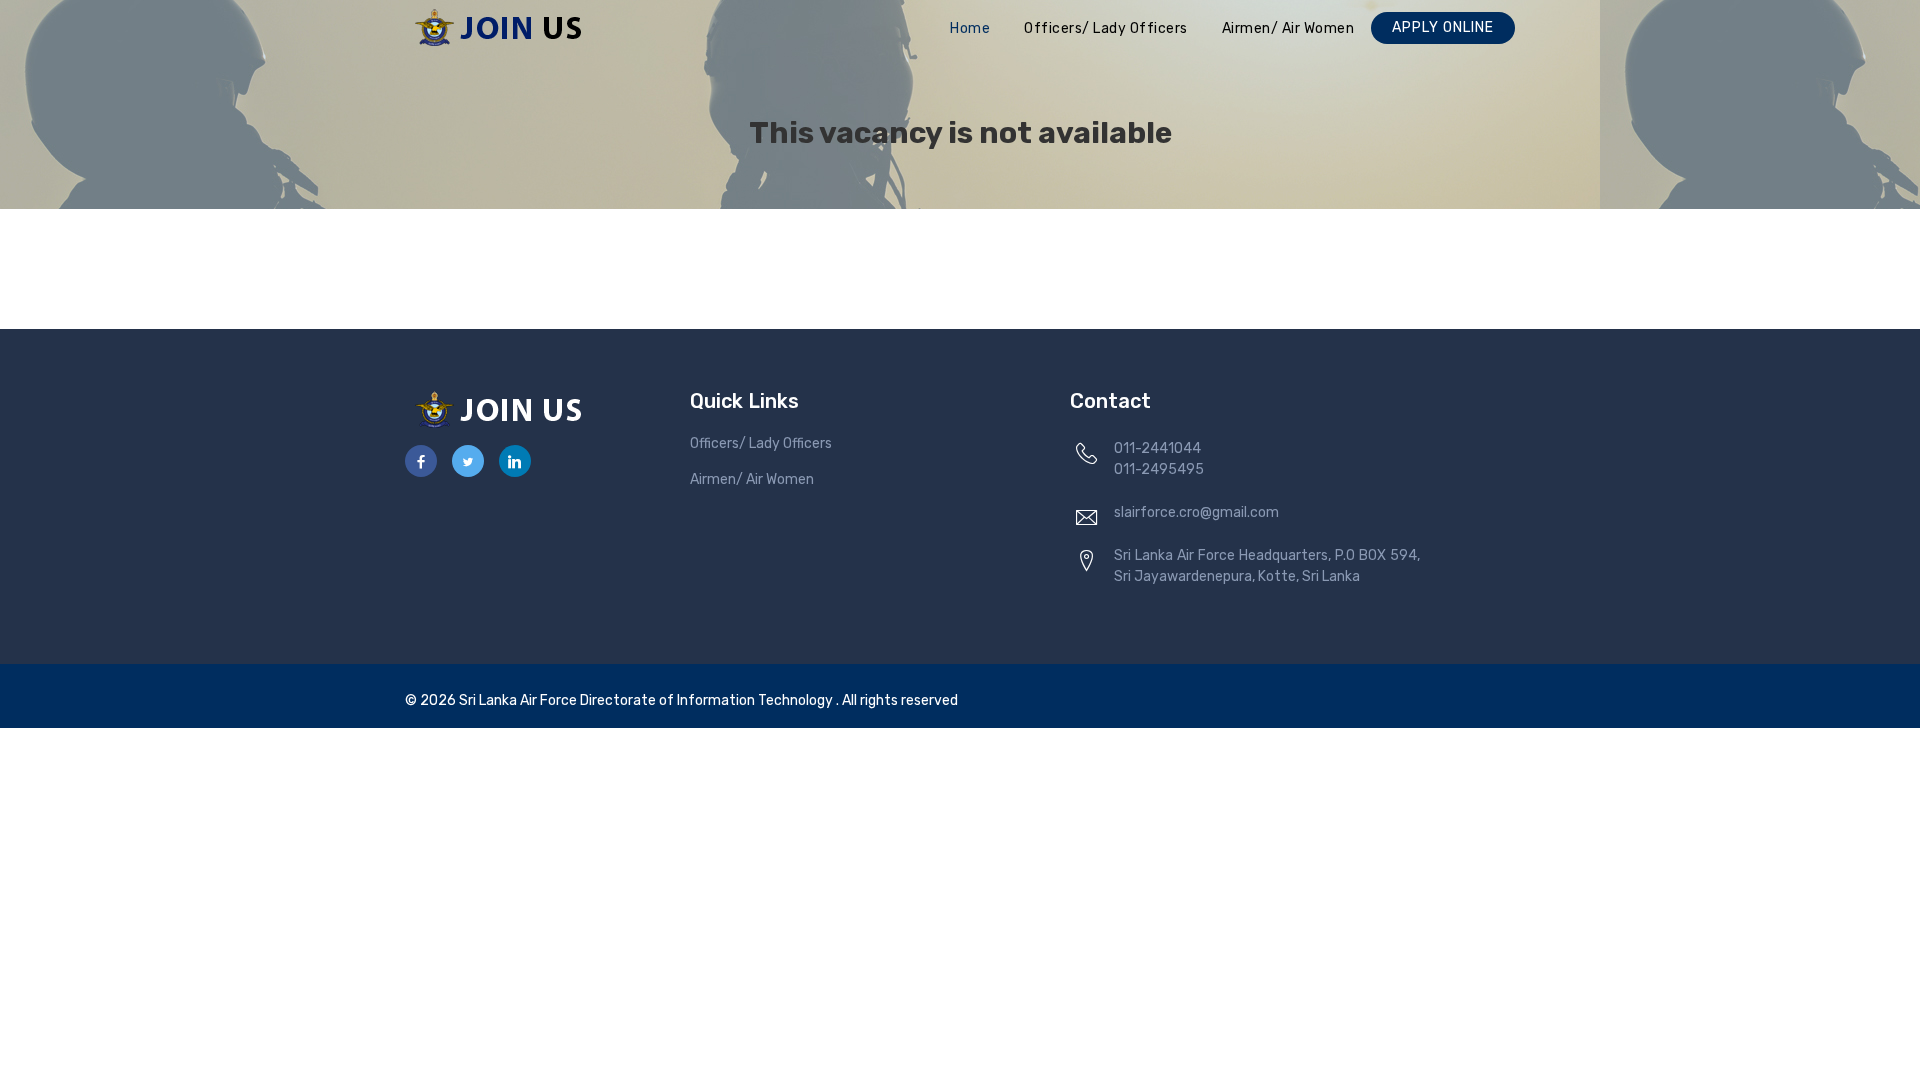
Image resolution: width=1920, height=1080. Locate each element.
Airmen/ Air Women (1288, 28)
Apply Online (1443, 27)
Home (970, 28)
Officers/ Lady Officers (1106, 28)
